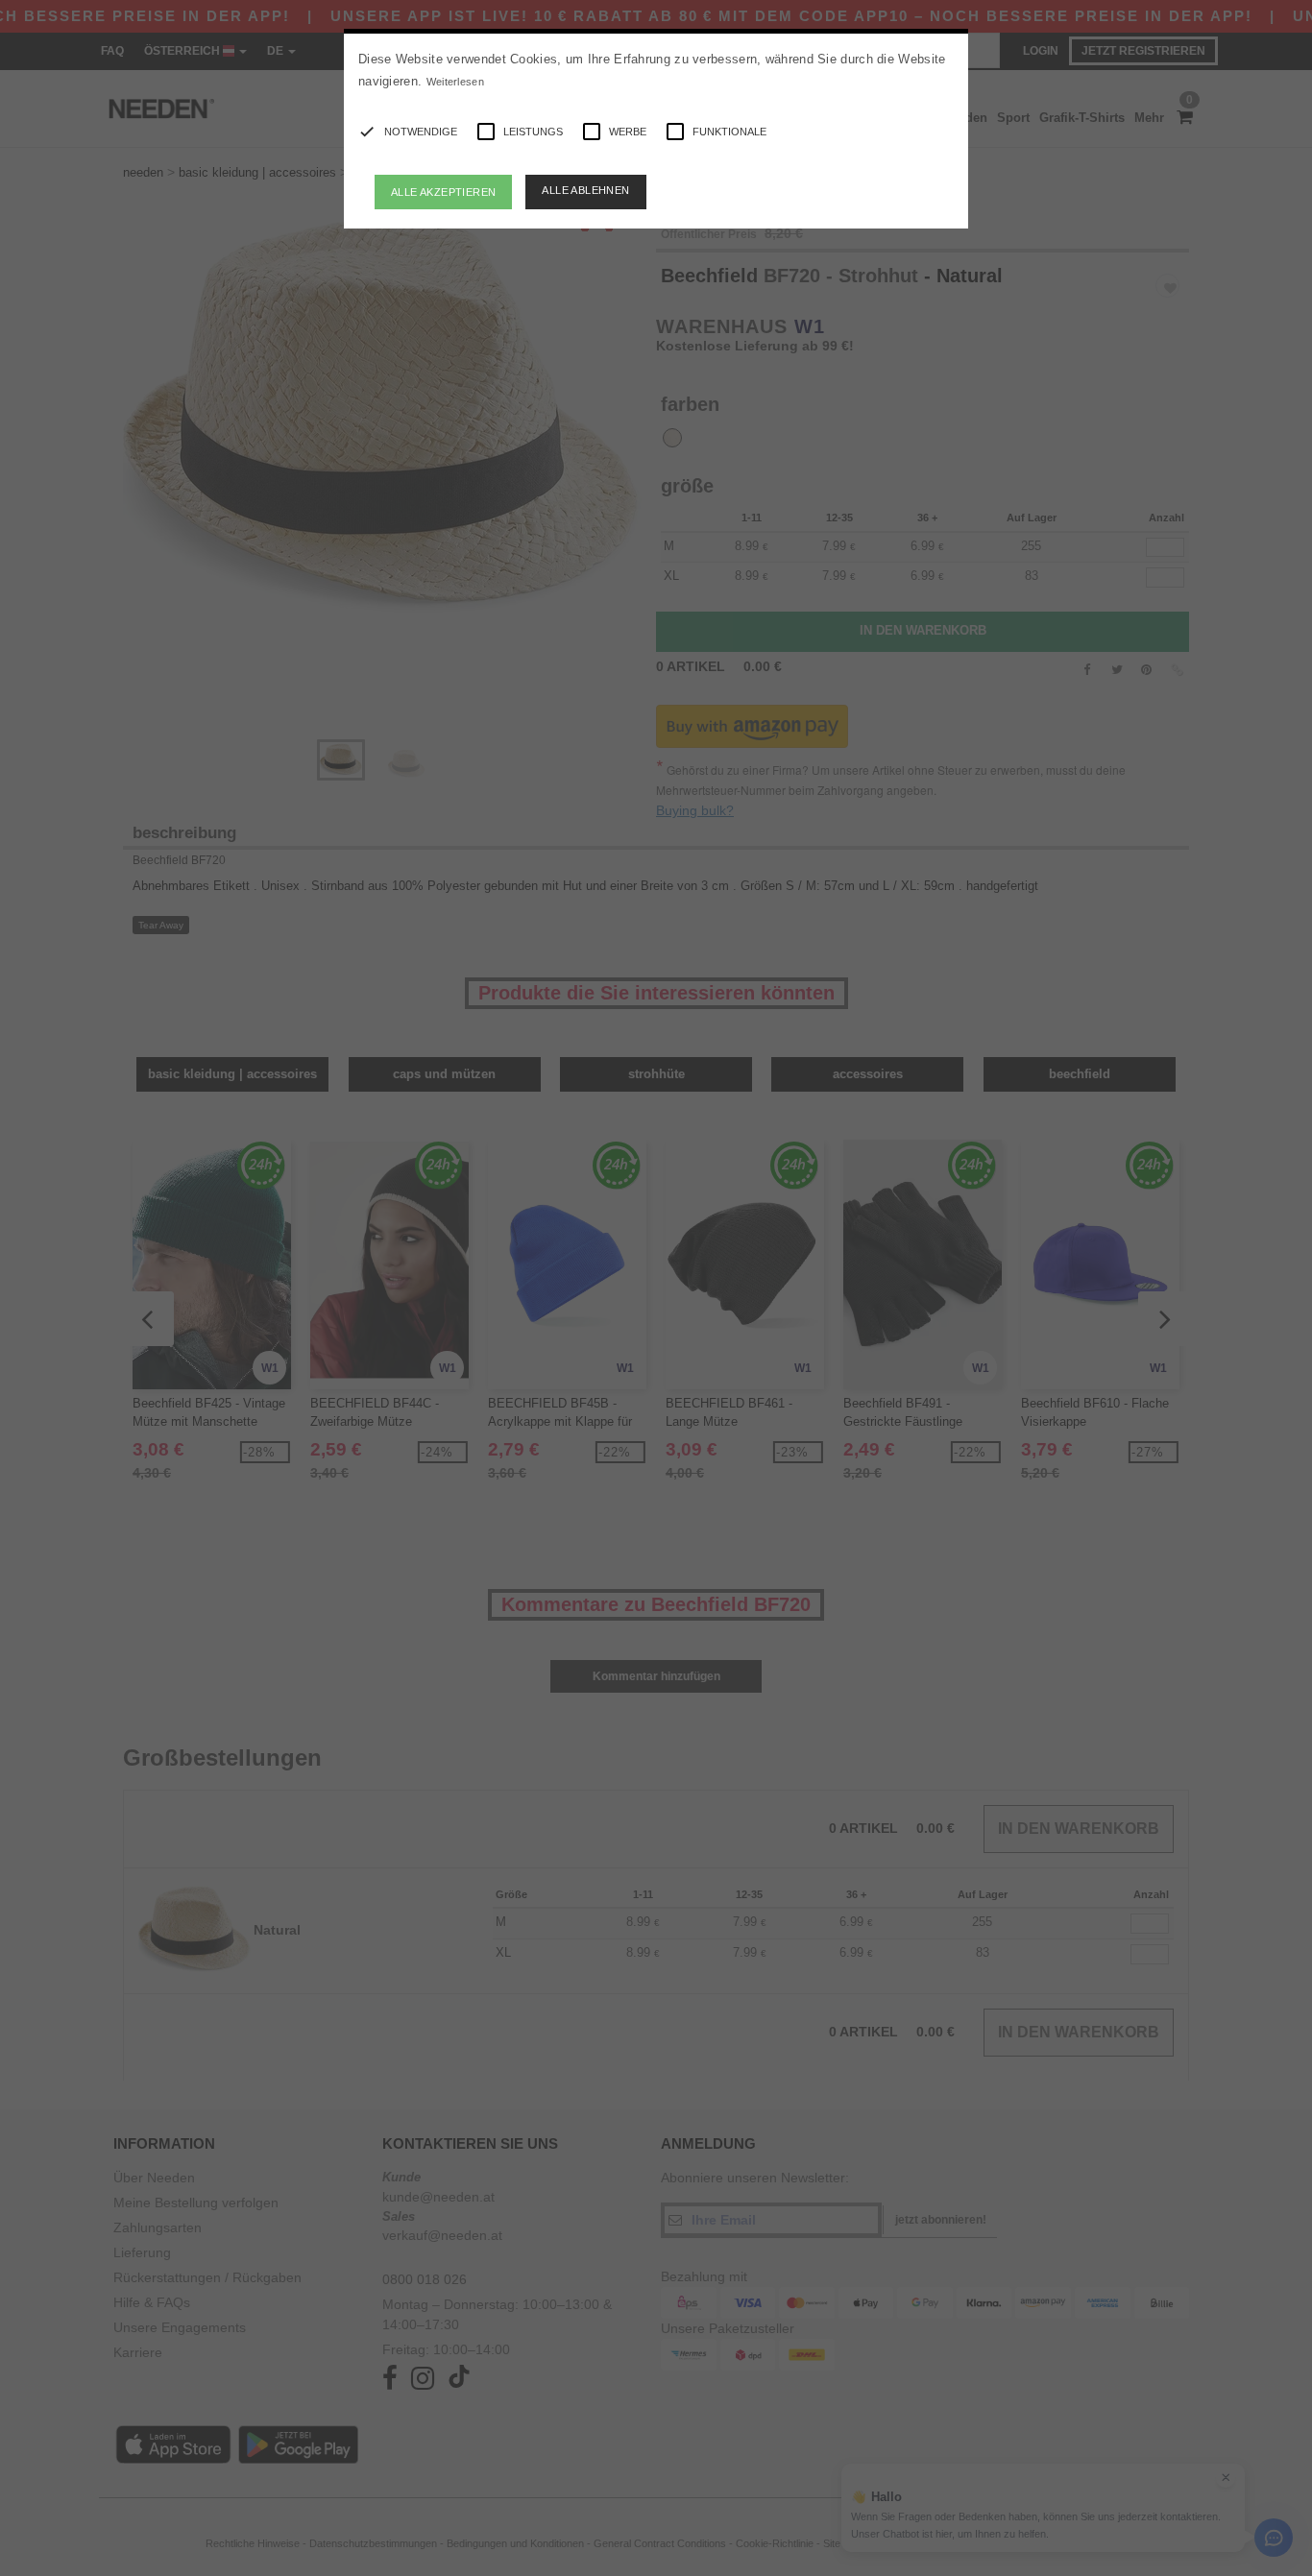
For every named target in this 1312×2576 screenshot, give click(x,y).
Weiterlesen (455, 82)
